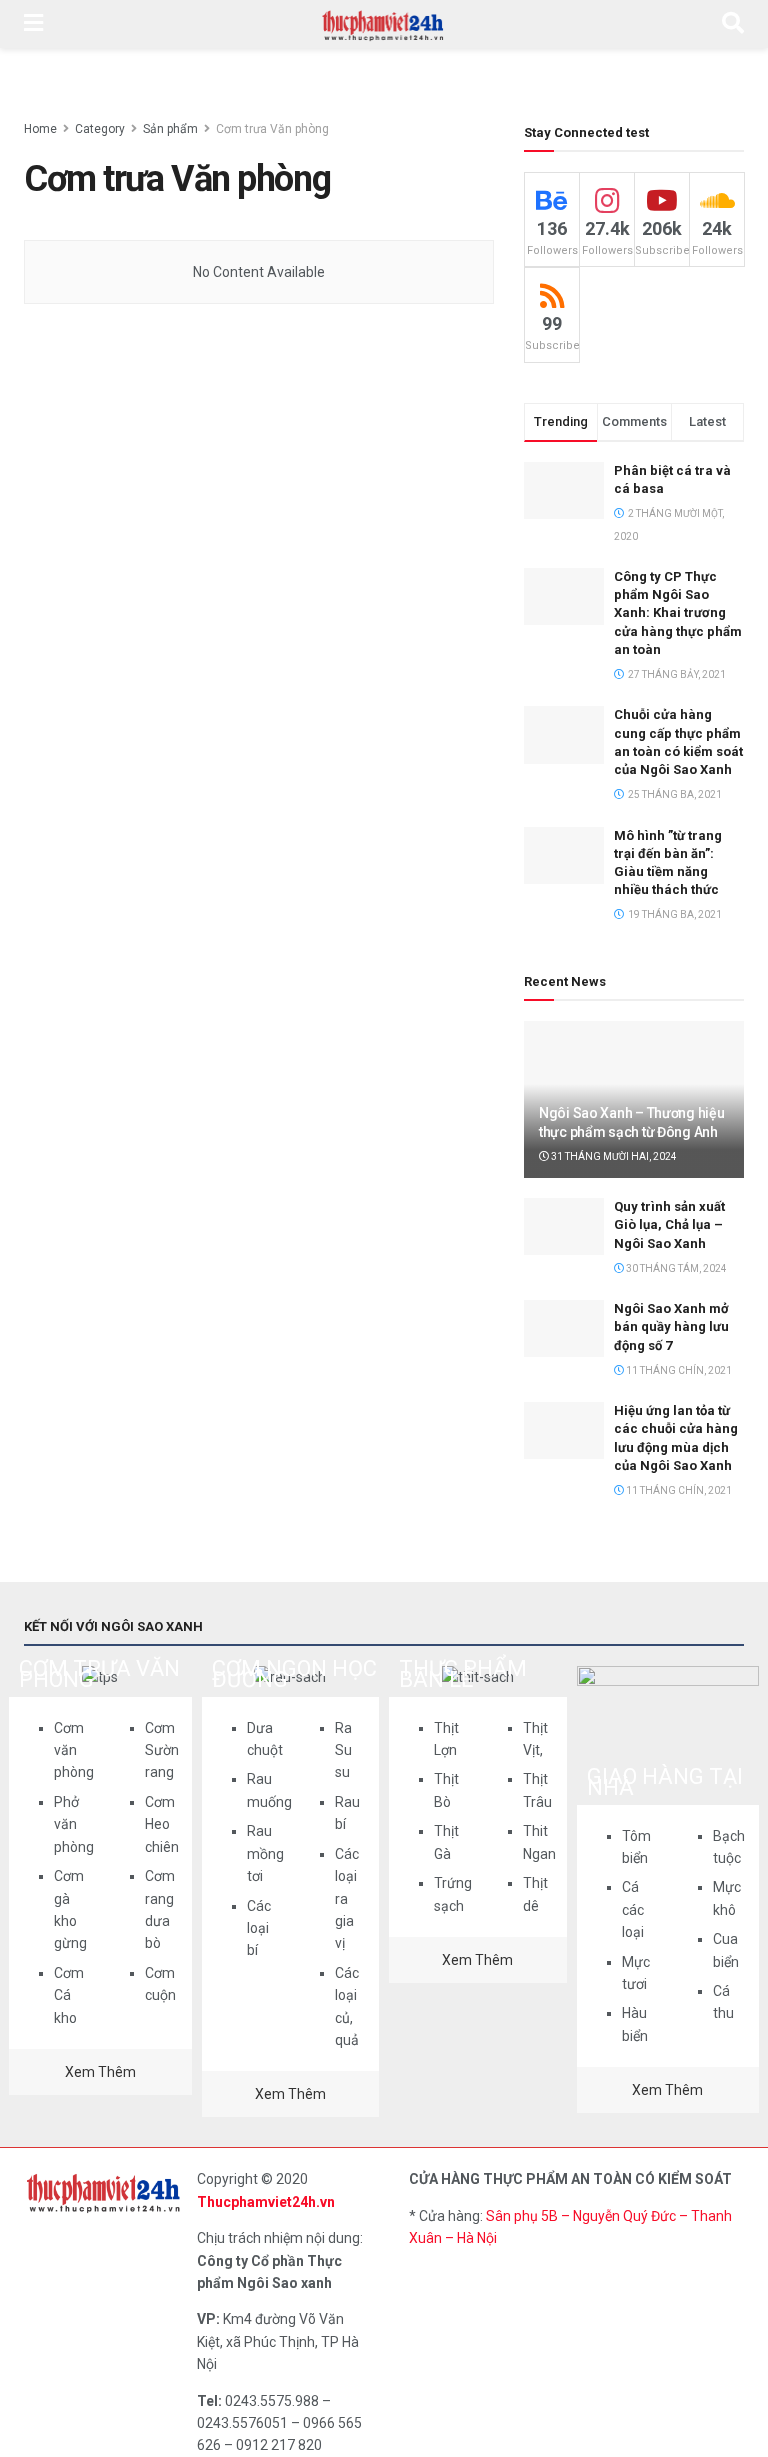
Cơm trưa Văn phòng (272, 129)
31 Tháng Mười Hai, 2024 (613, 1156)
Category (100, 129)
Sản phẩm (170, 129)
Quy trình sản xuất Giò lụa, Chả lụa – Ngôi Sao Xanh (669, 1224)
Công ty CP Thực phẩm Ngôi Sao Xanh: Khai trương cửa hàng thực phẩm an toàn (678, 613)
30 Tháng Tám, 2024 (675, 1268)
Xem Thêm (100, 2072)
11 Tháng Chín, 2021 (678, 1370)
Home (40, 129)
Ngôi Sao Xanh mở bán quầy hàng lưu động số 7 (671, 1326)
